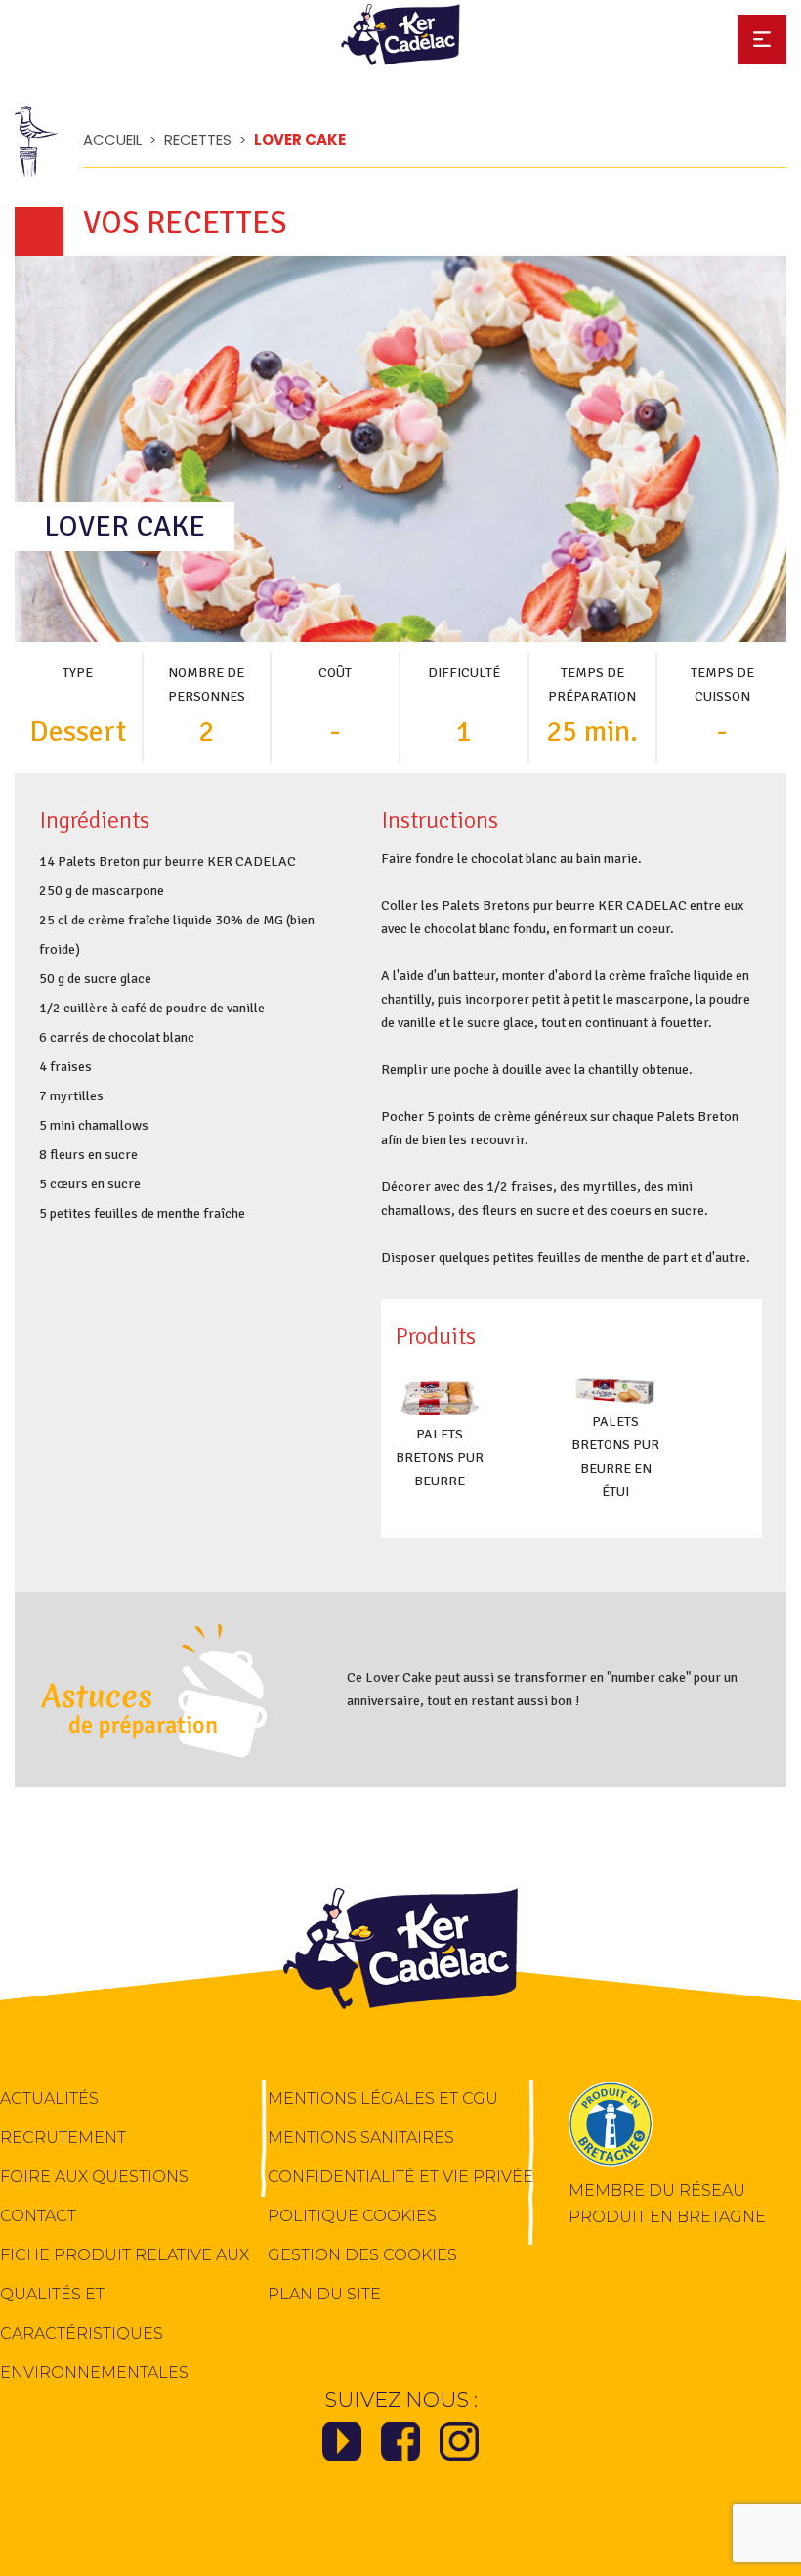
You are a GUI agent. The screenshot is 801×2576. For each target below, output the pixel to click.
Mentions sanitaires (361, 2138)
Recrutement (63, 2138)
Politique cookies (352, 2216)
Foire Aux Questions (94, 2177)
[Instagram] (459, 2447)
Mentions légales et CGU (383, 2099)
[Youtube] (342, 2447)
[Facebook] (400, 2447)
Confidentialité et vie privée (400, 2177)
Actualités (49, 2099)
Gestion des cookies (362, 2255)
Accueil (112, 139)
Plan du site (324, 2294)
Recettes (198, 139)
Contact (38, 2216)
